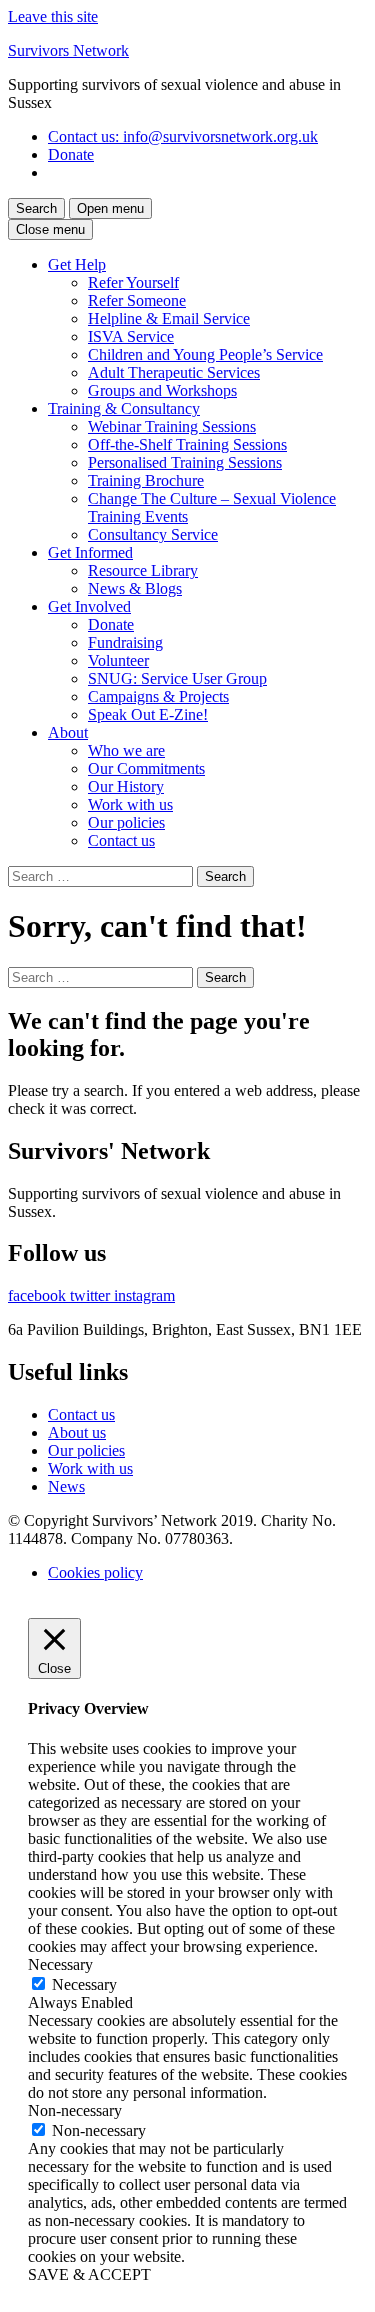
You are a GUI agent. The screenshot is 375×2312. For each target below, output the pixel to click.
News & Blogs (135, 588)
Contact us (183, 136)
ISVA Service (131, 336)
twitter (92, 1295)
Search (36, 208)
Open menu (110, 208)
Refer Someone (137, 300)
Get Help (77, 264)
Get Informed (90, 552)
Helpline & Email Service (169, 318)
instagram (144, 1295)
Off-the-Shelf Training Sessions (187, 444)
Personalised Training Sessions (185, 462)
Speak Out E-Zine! (148, 714)
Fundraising (125, 642)
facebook (39, 1295)
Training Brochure (146, 480)
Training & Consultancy (124, 408)
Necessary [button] (60, 1964)
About (68, 732)
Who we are (126, 750)
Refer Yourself (133, 282)
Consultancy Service (153, 534)
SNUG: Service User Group (177, 678)
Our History (126, 786)
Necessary (84, 1984)
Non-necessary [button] (75, 2110)
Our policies (126, 822)
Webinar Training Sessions (172, 426)
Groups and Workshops (162, 390)
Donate (71, 154)
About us (77, 1432)
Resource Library (143, 570)
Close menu (50, 229)
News (66, 1486)
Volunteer (118, 660)
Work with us (130, 804)
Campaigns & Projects (158, 696)
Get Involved (89, 606)
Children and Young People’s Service (205, 354)
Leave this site (53, 16)
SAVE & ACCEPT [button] (89, 2274)
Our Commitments (146, 768)
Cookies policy (95, 1572)
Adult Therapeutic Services (174, 372)
